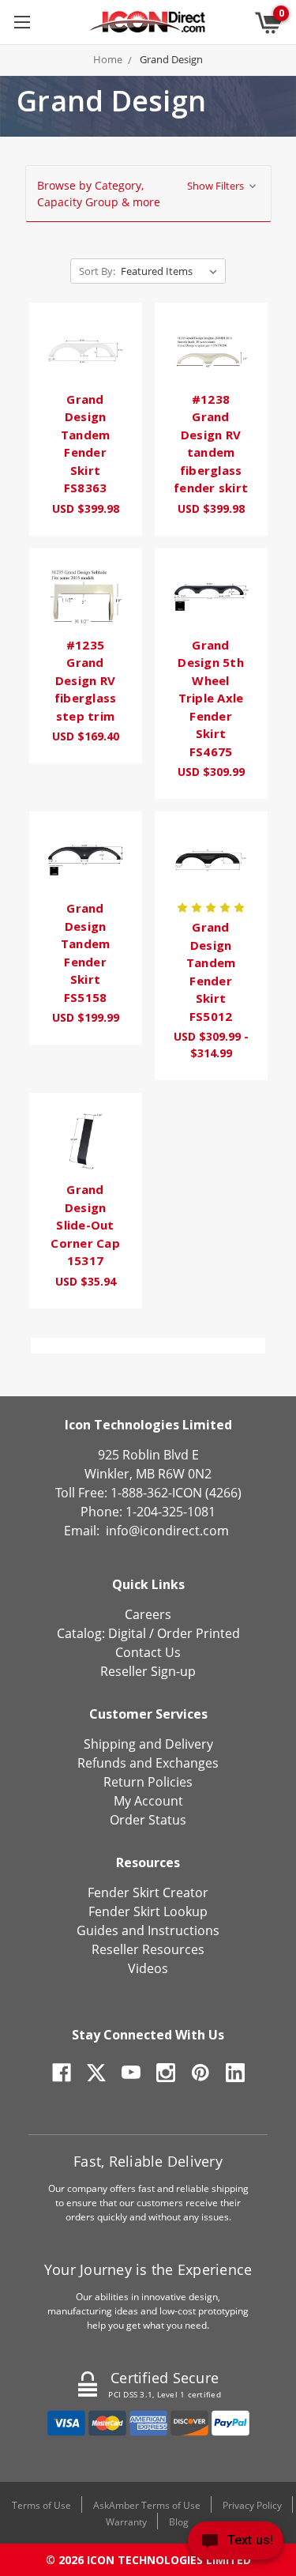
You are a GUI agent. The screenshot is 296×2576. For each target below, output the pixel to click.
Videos (148, 1968)
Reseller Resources (148, 1949)
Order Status (148, 1820)
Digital (127, 1633)
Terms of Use (41, 2505)
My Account (148, 1801)
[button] (148, 194)
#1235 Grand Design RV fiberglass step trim (86, 680)
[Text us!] (236, 2544)
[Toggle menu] (22, 22)
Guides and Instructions (148, 1930)
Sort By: (97, 271)
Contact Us (148, 1652)
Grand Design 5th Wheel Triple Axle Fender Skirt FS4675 (211, 698)
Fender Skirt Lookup (148, 1911)
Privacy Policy (252, 2505)
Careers (148, 1614)
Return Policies (148, 1782)
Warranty (126, 2522)
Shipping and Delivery (148, 1744)
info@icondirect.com (167, 1531)
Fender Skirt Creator (148, 1892)
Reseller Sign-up (148, 1671)
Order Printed (199, 1633)
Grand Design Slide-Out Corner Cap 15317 (85, 1225)
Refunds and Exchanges (148, 1763)
